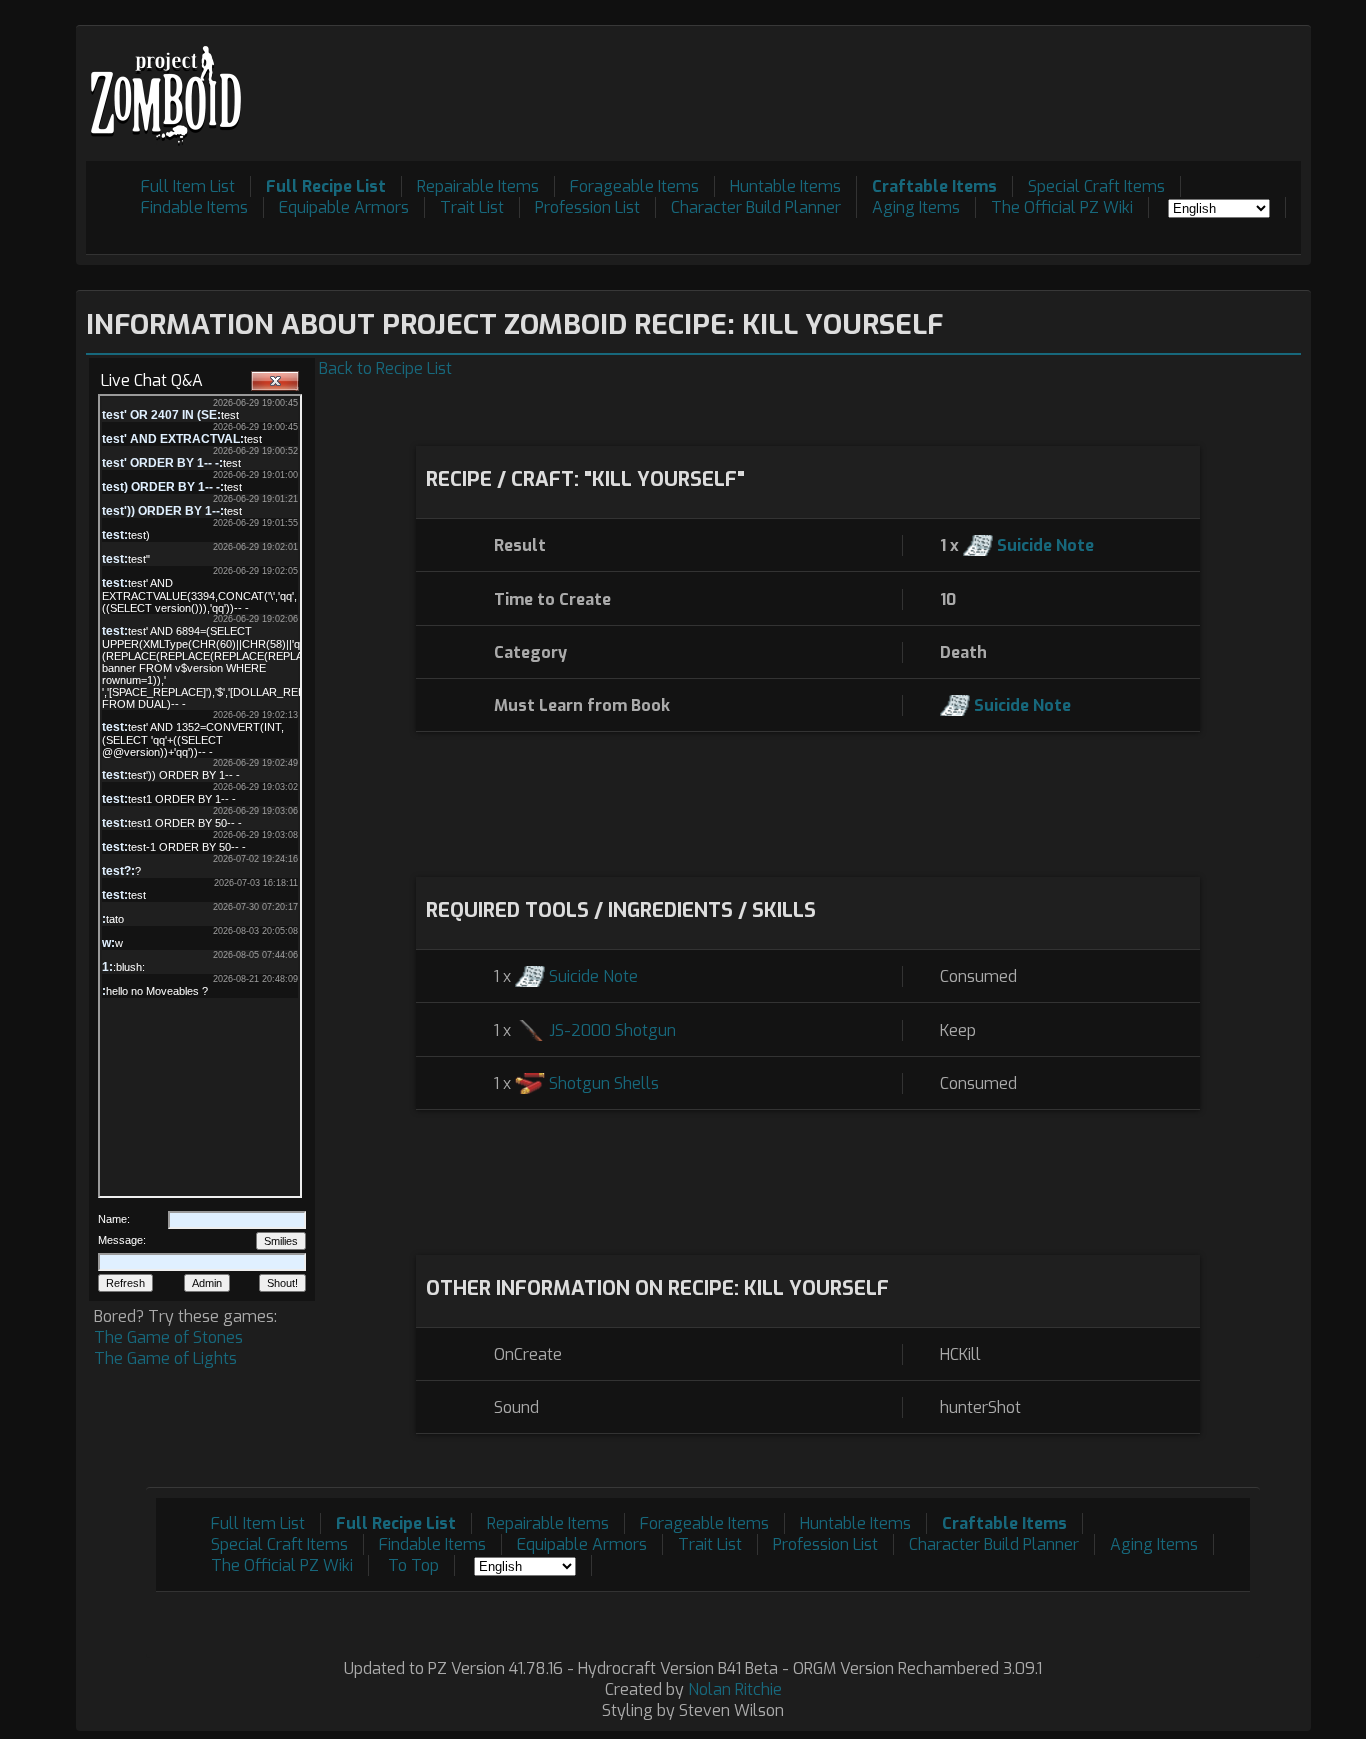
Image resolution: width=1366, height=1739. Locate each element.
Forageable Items (634, 186)
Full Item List (188, 186)
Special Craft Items (1096, 186)
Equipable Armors (344, 207)
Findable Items (194, 207)
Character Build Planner (756, 207)
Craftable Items (934, 186)
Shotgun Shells (604, 1083)
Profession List (587, 207)
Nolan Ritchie (735, 1689)
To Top (413, 1565)
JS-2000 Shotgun (612, 1030)
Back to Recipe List (385, 368)
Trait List (472, 207)
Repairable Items (478, 186)
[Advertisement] (937, 81)
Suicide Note (1045, 545)
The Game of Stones (168, 1337)
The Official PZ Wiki (1062, 207)
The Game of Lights (165, 1358)
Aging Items (916, 207)
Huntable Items (785, 186)
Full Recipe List (326, 186)
